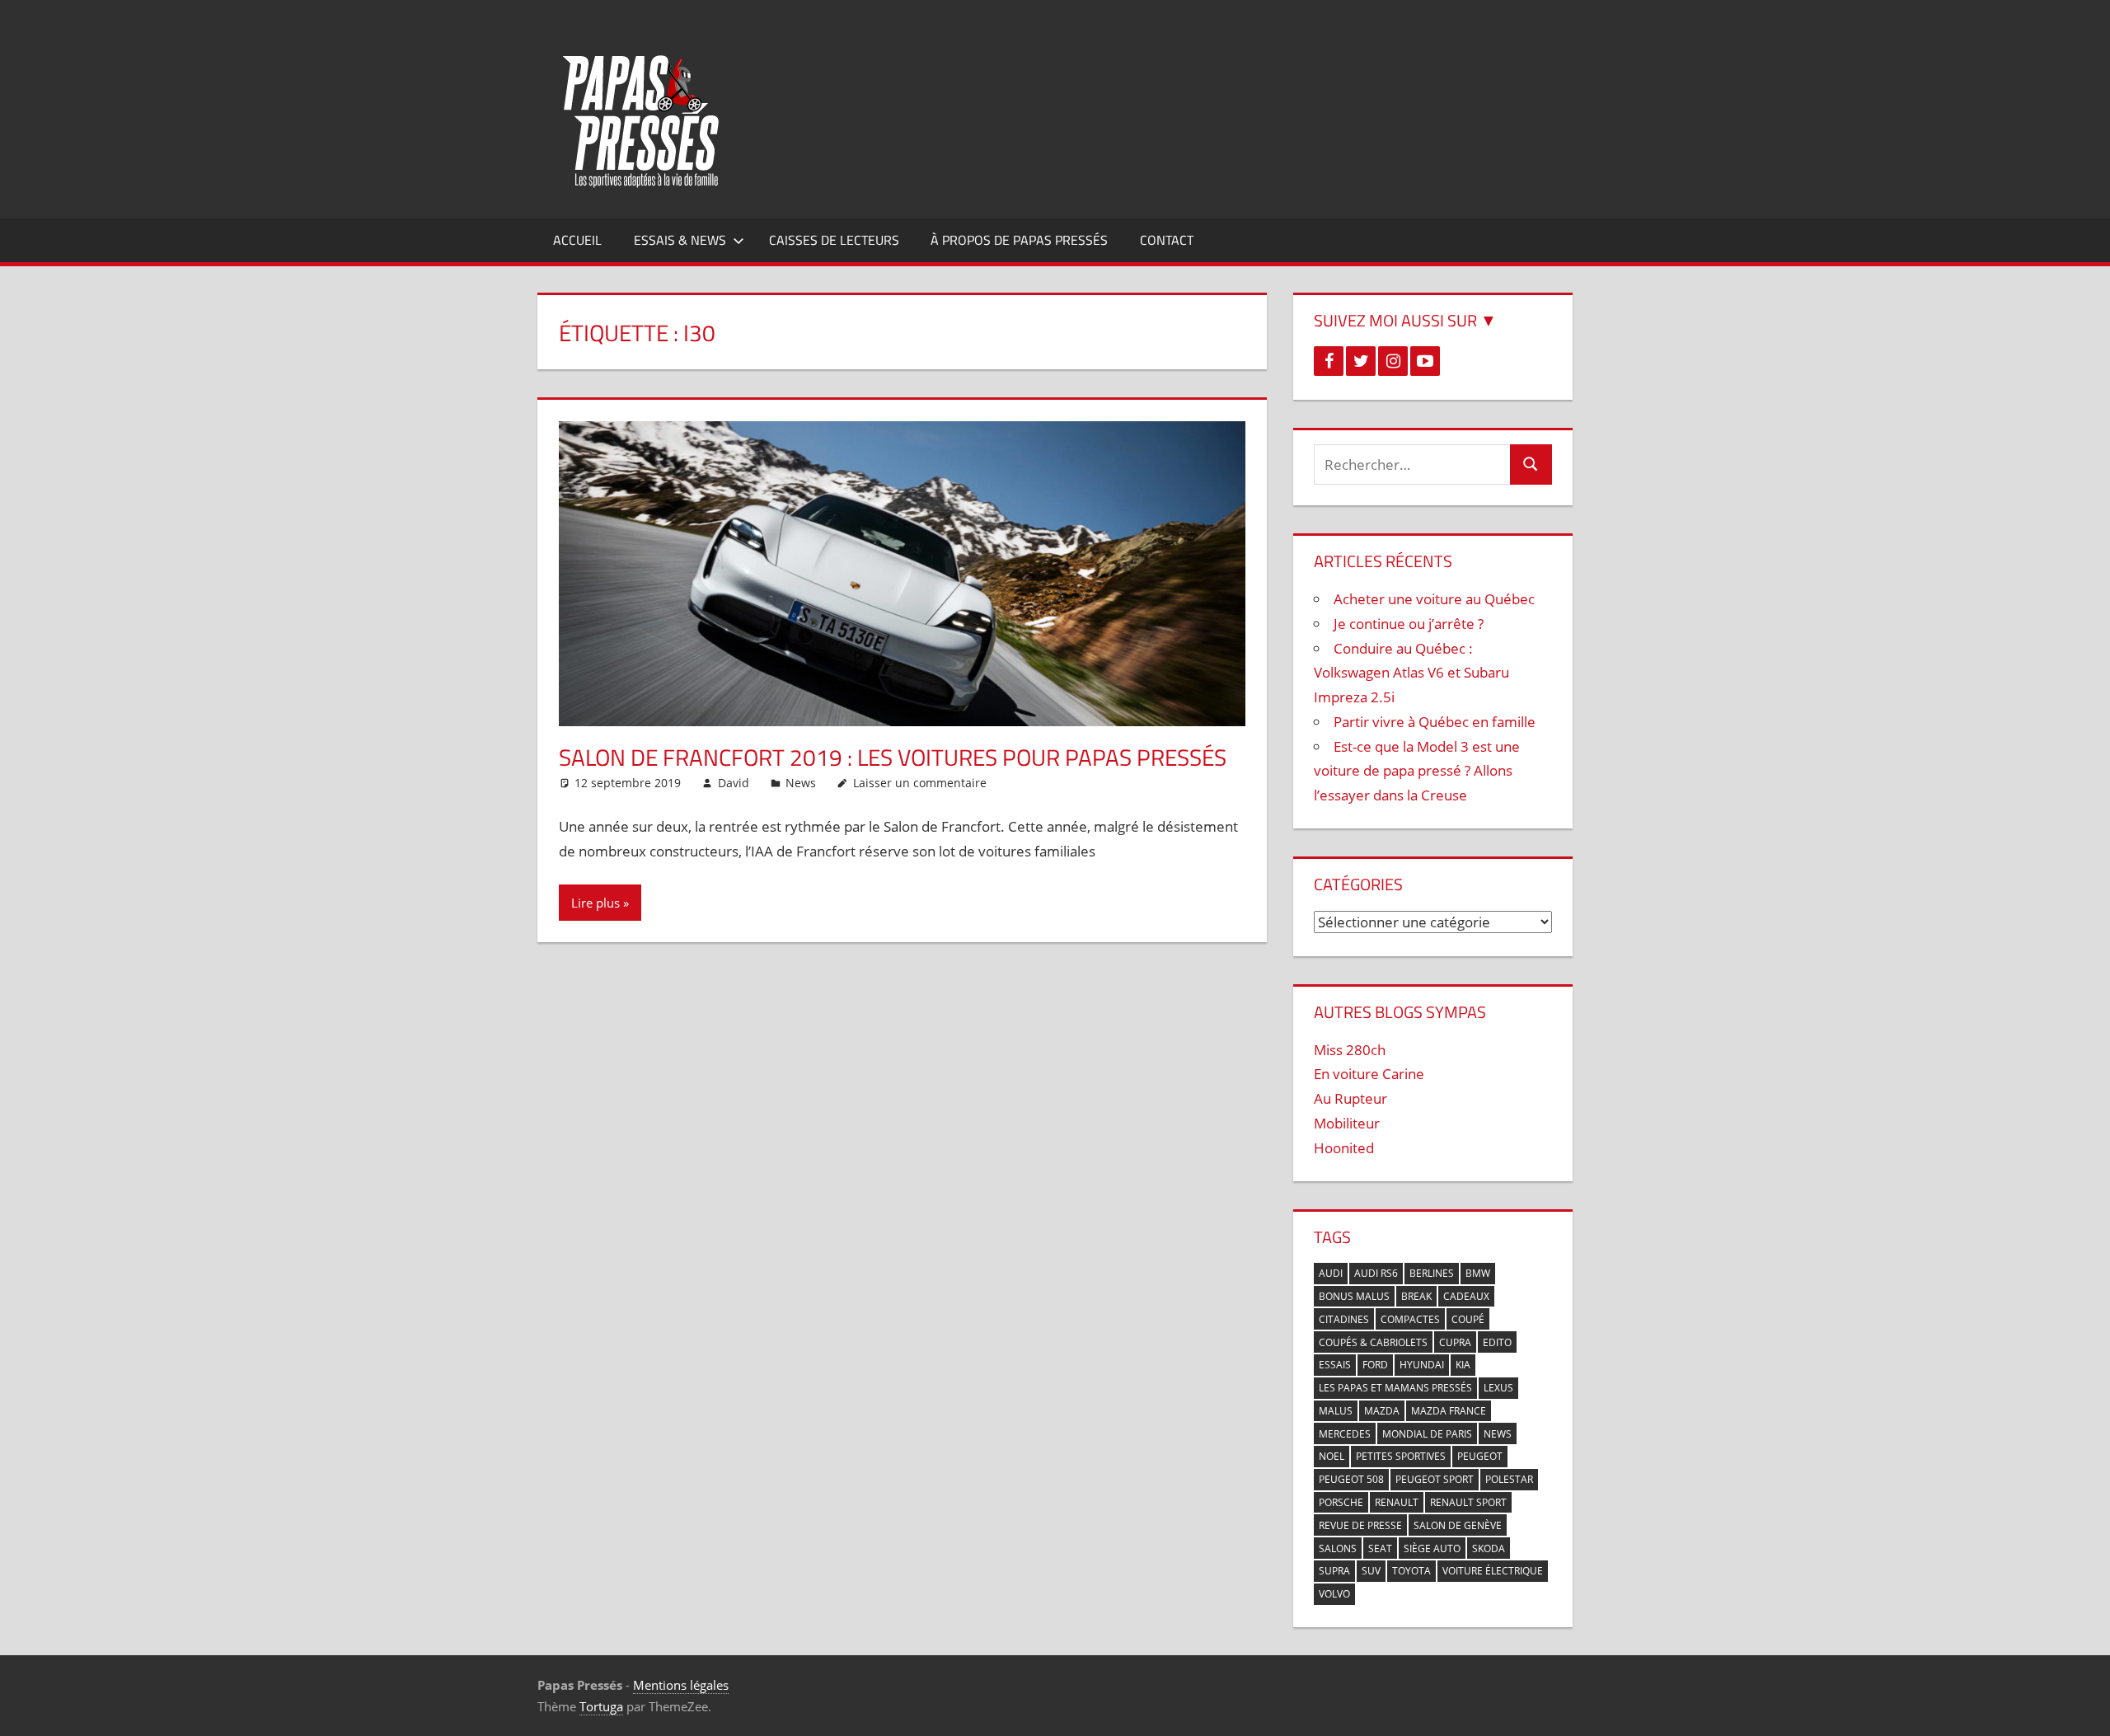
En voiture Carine (1369, 1074)
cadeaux (1466, 1296)
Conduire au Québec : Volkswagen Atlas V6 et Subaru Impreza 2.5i (1411, 673)
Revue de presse (1360, 1525)
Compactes (1410, 1319)
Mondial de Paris (1427, 1434)
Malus (1336, 1411)
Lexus (1498, 1388)
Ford (1375, 1365)
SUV (1371, 1571)
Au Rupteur (1350, 1098)
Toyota (1411, 1571)
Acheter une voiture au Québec (1434, 599)
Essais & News (680, 240)
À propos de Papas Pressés (1019, 240)
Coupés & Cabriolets (1373, 1342)
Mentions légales (681, 1685)
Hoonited (1344, 1148)
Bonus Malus (1354, 1296)
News (801, 783)
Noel (1332, 1456)
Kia (1463, 1365)
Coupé (1468, 1319)
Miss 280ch (1350, 1050)
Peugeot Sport (1435, 1479)
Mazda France (1449, 1411)
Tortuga (601, 1706)
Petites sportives (1401, 1456)
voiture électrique (1493, 1571)
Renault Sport (1468, 1502)
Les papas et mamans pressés (1395, 1388)
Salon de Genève (1458, 1525)
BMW (1478, 1273)
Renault (1397, 1502)
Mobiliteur (1347, 1123)
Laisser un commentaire (920, 783)
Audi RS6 (1376, 1273)
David (734, 783)
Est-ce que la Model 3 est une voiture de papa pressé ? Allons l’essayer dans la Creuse (1417, 771)
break (1416, 1296)
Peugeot (1480, 1456)
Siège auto (1432, 1548)
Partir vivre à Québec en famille (1435, 722)
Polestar (1509, 1479)
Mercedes (1345, 1434)
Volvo (1334, 1594)
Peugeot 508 (1351, 1479)
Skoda (1489, 1548)
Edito (1497, 1342)
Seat (1380, 1548)
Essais (1335, 1365)
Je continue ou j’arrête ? (1409, 624)
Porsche (1341, 1502)
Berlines (1432, 1273)
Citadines (1344, 1319)
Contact (1167, 240)
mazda (1382, 1411)
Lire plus (595, 903)
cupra (1455, 1342)
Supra (1334, 1571)
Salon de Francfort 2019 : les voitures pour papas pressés (893, 757)
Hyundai (1422, 1365)
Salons (1338, 1548)
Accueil (577, 240)
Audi (1331, 1273)
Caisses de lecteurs (834, 240)
